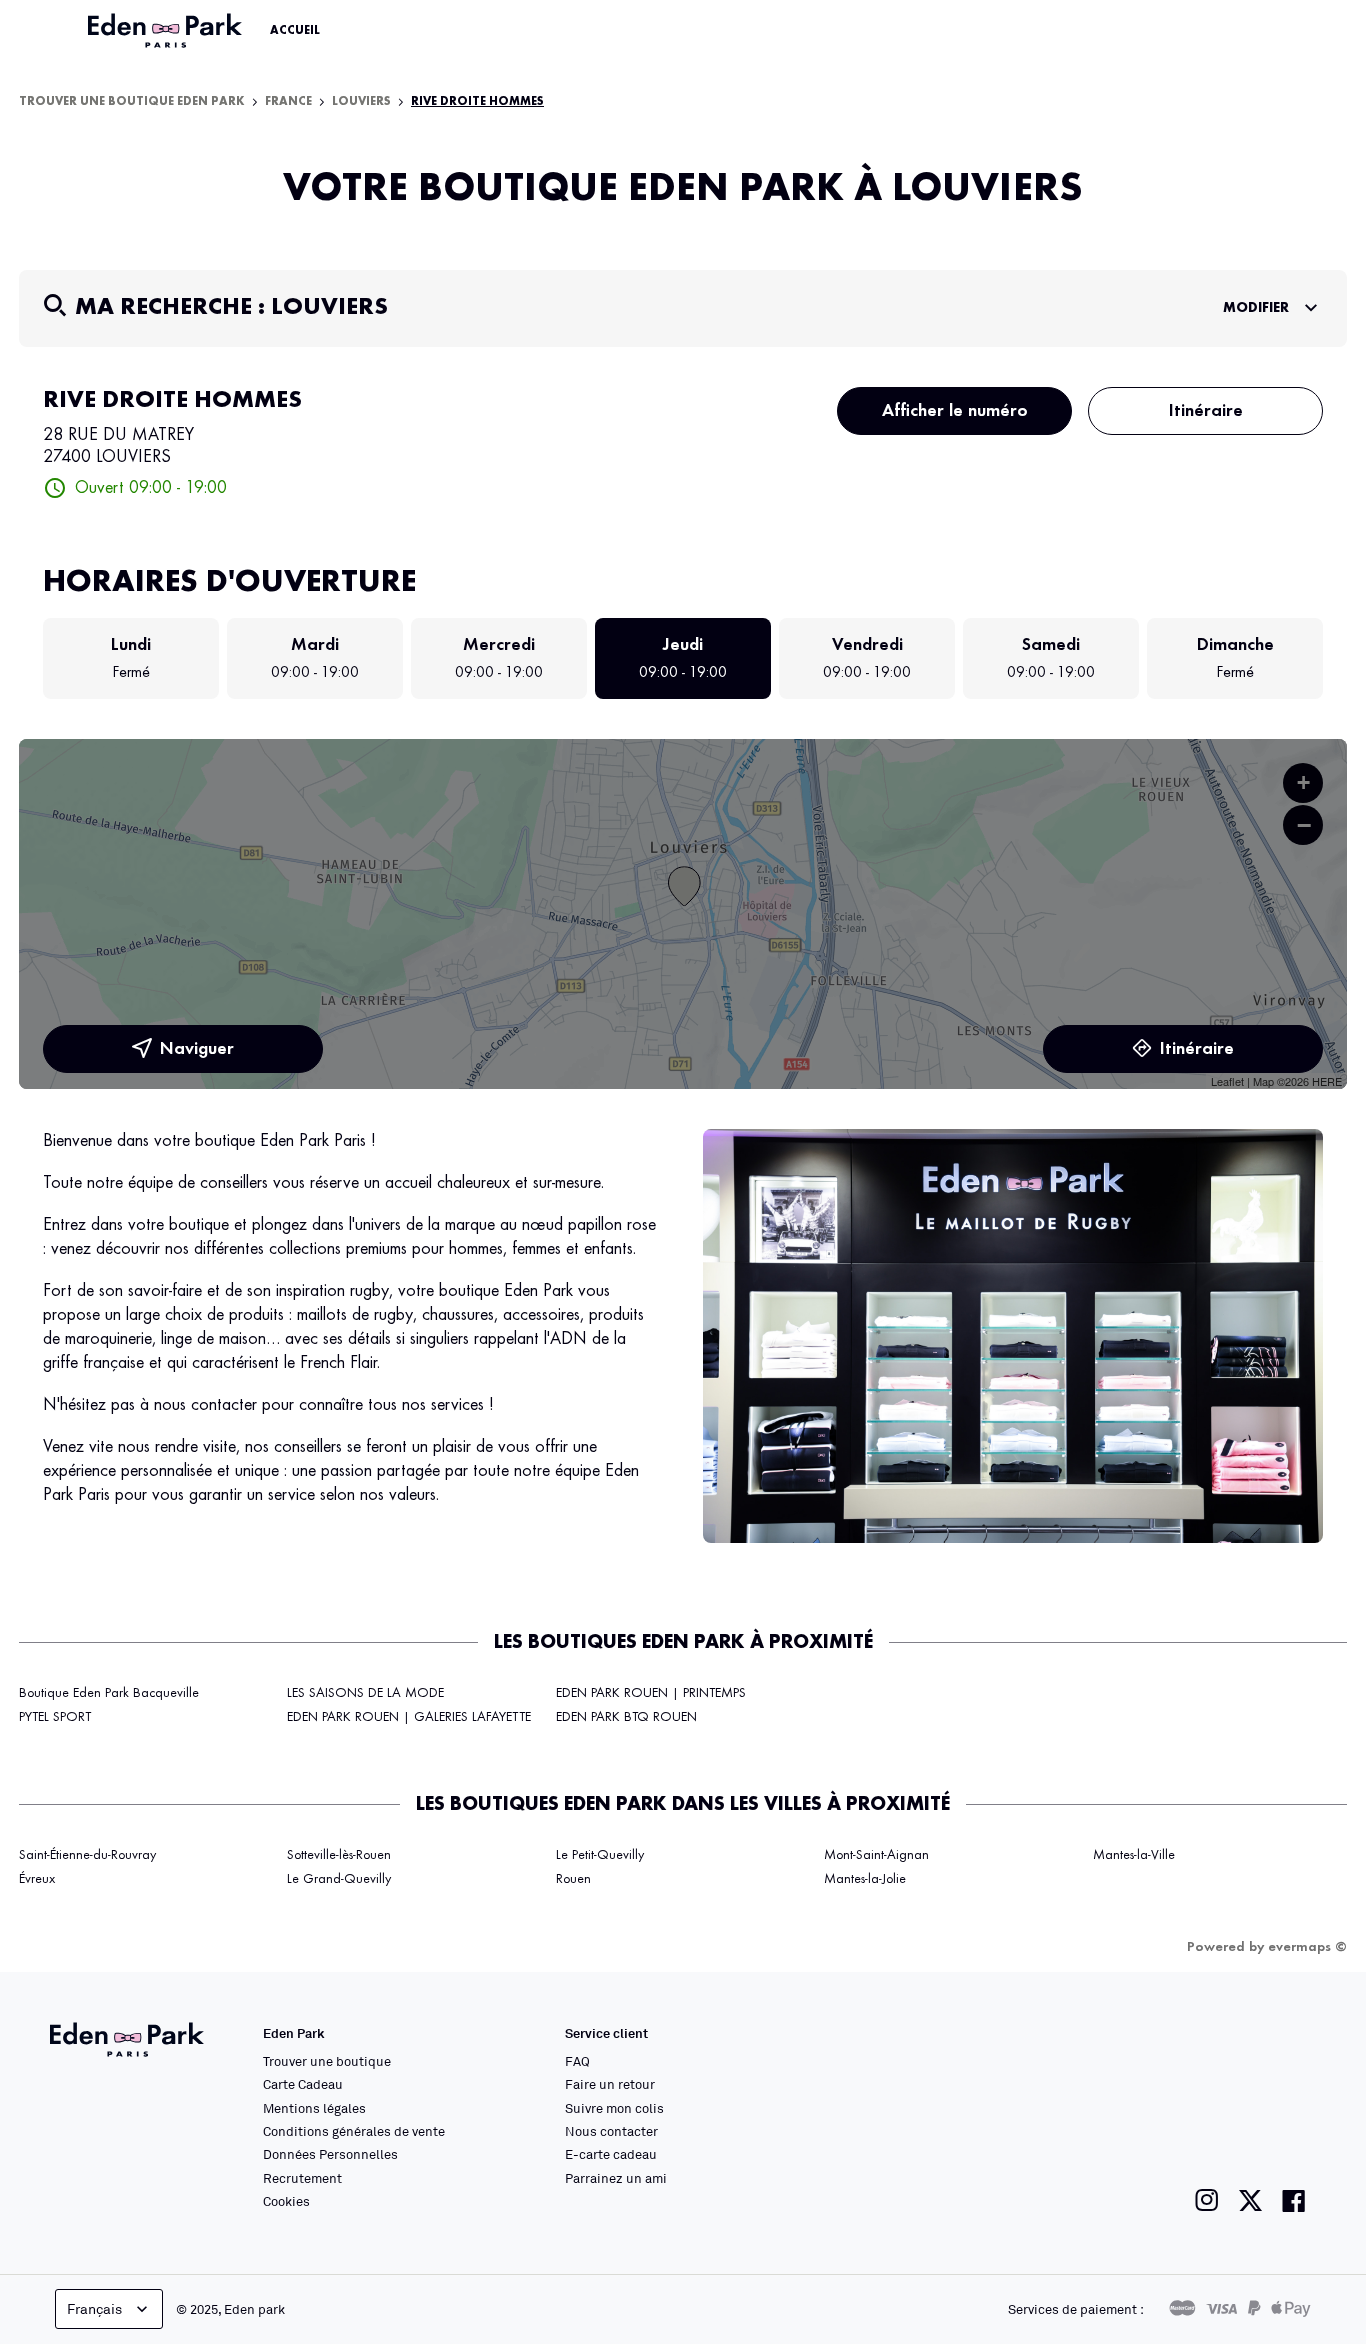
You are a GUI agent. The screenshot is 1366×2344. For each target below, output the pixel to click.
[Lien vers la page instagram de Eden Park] (1207, 2200)
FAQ (577, 2061)
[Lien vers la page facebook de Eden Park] (1294, 2200)
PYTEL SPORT (55, 1717)
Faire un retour (610, 2084)
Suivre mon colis (614, 2108)
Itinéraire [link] (1206, 411)
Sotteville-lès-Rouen (339, 1855)
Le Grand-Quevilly (339, 1879)
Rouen (573, 1879)
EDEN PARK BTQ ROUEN (626, 1717)
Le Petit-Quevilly (600, 1855)
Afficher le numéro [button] (955, 411)
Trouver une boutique (327, 2061)
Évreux (37, 1879)
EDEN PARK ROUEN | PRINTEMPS (651, 1693)
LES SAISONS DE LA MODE (365, 1693)
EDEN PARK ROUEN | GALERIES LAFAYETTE (409, 1717)
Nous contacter (611, 2131)
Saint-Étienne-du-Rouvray (87, 1855)
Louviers (361, 102)
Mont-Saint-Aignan (876, 1855)
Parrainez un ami (616, 2178)
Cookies (286, 2201)
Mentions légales (314, 2108)
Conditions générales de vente (354, 2131)
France (288, 102)
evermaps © (1307, 1947)
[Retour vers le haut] (1290, 2128)
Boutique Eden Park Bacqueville (109, 1693)
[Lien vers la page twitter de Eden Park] (1250, 2200)
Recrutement (302, 2178)
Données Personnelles (330, 2154)
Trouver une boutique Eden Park (132, 102)
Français (94, 2308)
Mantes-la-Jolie (865, 1879)
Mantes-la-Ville (1134, 1855)
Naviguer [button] (197, 1049)
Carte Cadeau (303, 2084)
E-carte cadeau (611, 2154)
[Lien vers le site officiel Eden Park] (167, 31)
